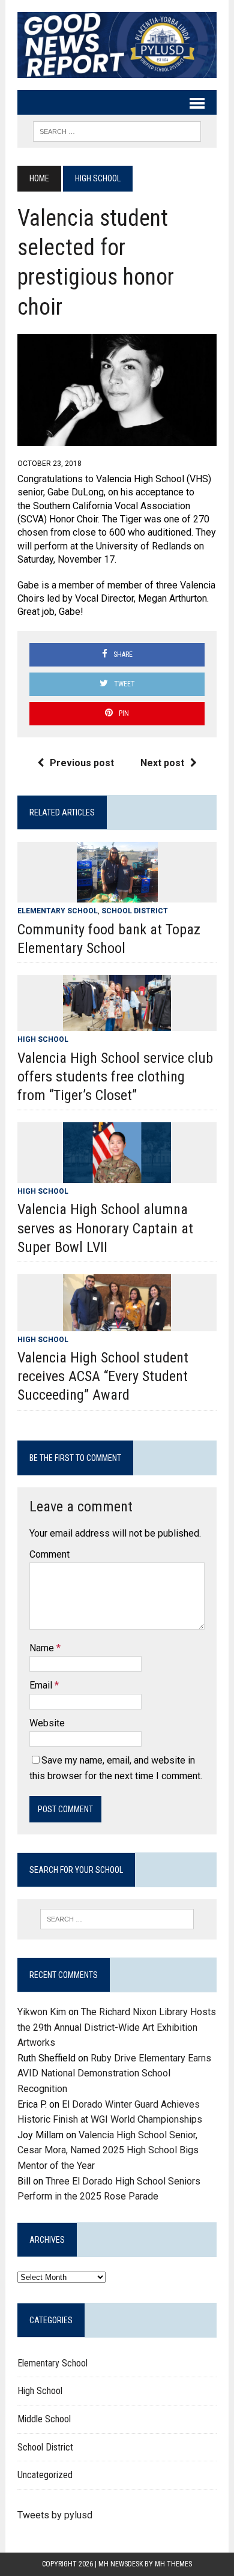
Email (42, 1685)
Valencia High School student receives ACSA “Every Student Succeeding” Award (103, 1376)
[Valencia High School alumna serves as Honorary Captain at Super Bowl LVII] (117, 1175)
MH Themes (173, 2564)
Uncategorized (45, 2475)
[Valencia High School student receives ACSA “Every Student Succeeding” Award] (117, 1323)
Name (43, 1648)
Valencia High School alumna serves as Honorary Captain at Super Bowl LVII (105, 1228)
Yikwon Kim (42, 2012)
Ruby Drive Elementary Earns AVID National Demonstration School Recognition (114, 2073)
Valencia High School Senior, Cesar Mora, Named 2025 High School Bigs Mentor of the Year (108, 2150)
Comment (49, 1554)
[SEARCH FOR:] (117, 131)
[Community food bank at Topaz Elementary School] (117, 895)
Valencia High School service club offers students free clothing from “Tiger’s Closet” (115, 1077)
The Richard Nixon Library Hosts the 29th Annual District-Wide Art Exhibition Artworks (117, 2027)
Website (47, 1723)
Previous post (82, 763)
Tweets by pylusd (55, 2515)
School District (135, 911)
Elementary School (58, 911)
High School (43, 1039)
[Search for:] (117, 1919)
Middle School (44, 2419)
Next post (162, 763)
